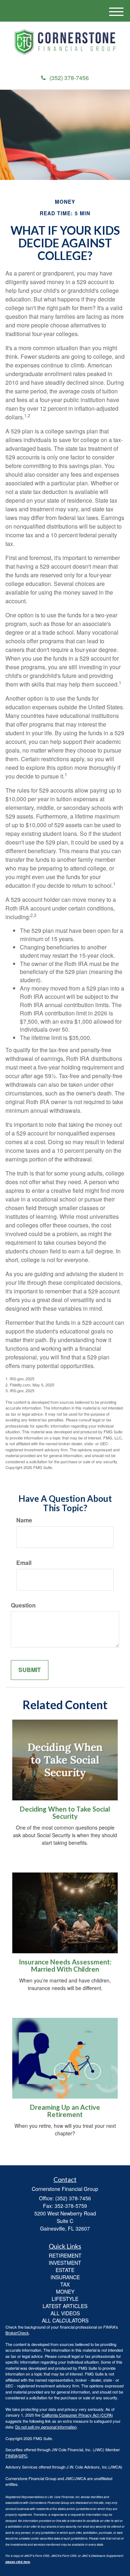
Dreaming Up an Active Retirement (65, 2111)
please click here (18, 2562)
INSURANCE (65, 2277)
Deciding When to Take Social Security (65, 1813)
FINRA (11, 2456)
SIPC (23, 2456)
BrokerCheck (17, 2333)
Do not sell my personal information (46, 2427)
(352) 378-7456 (69, 78)
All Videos (65, 2313)
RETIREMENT (65, 2255)
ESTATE (65, 2270)
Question (23, 1605)
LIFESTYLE (65, 2299)
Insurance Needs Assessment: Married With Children (65, 1966)
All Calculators (65, 2320)
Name (24, 1520)
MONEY (65, 2292)
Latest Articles (65, 2306)
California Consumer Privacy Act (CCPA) (77, 2415)
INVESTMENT (65, 2263)
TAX (65, 2284)
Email (24, 1563)
